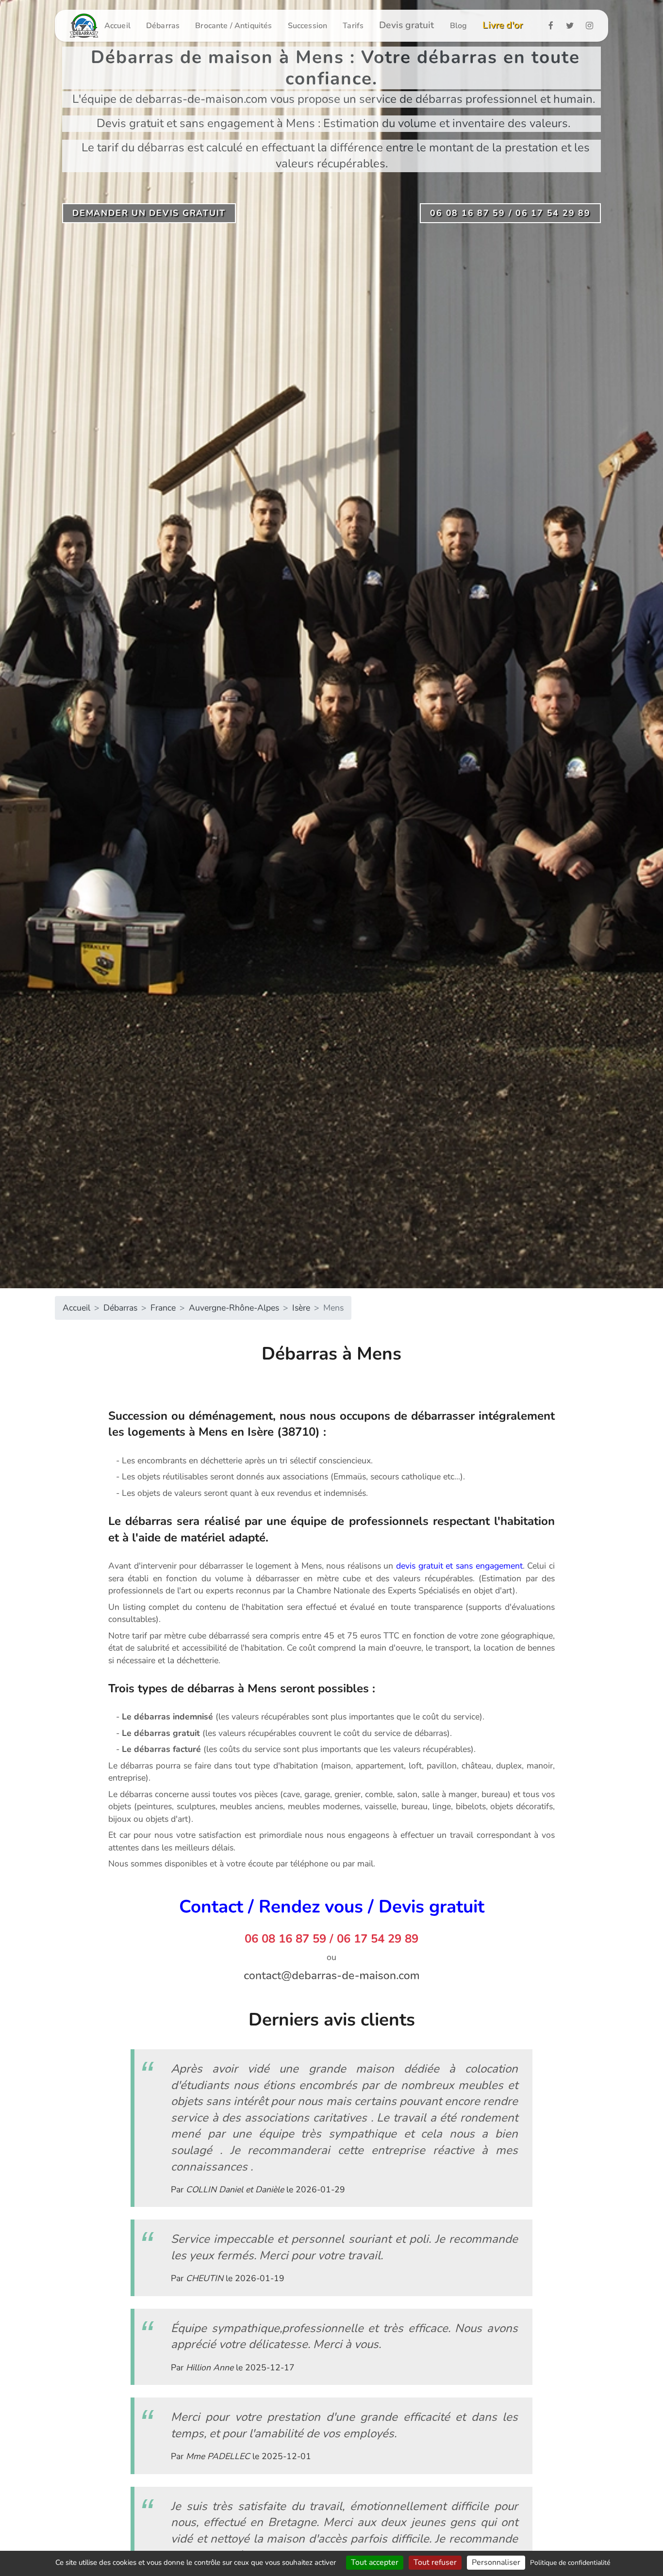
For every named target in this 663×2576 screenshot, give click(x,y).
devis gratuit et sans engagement (459, 1566)
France (163, 1308)
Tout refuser (435, 2562)
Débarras (163, 26)
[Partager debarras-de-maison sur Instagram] (592, 25)
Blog (459, 26)
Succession (308, 26)
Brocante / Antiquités (233, 26)
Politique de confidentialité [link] (570, 2563)
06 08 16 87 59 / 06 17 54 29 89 (331, 1939)
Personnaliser (496, 2562)
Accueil (117, 26)
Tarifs (353, 26)
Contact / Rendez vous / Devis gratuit (332, 1907)
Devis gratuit (407, 25)
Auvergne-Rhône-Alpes (234, 1308)
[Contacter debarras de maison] (331, 1975)
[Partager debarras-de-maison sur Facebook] (554, 25)
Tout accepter (375, 2562)
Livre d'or (503, 25)
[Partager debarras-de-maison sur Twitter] (573, 25)
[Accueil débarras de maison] (84, 26)
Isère (301, 1308)
